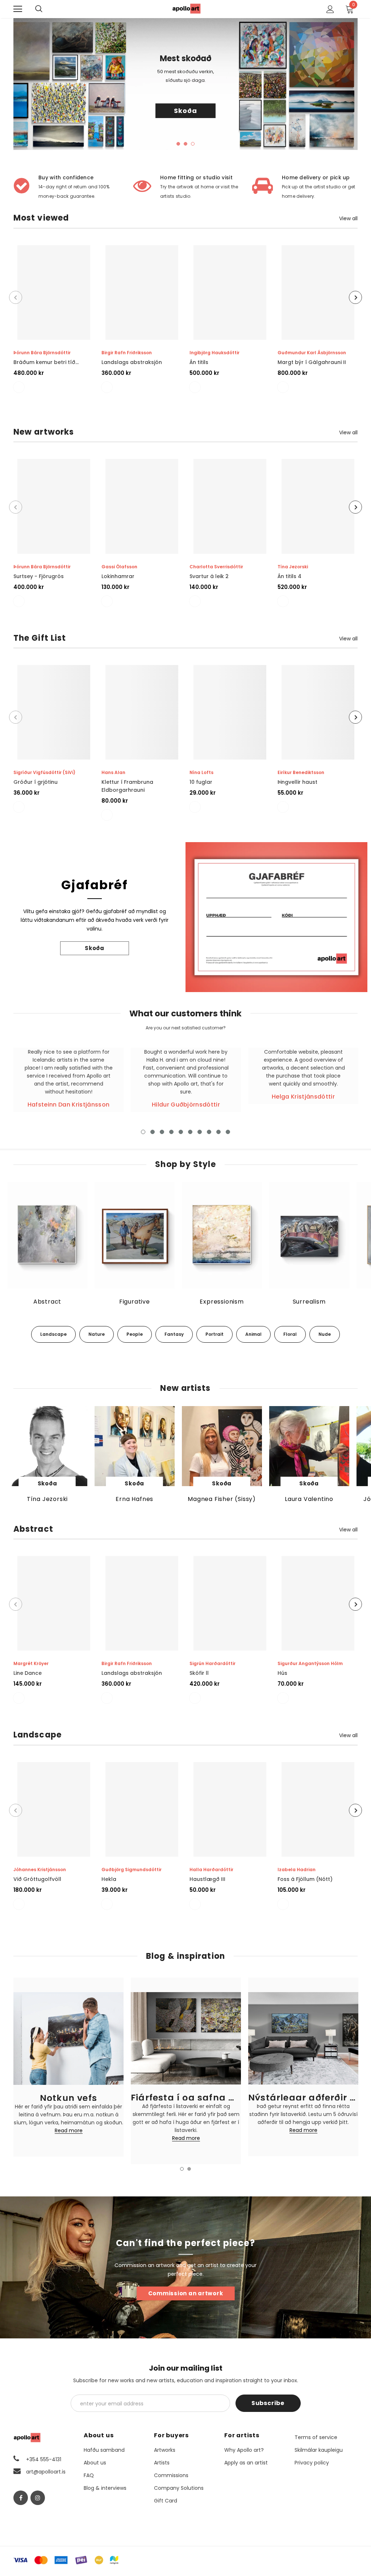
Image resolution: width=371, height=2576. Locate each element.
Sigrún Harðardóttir (212, 1663)
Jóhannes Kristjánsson (40, 1870)
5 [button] (181, 1132)
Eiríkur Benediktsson (301, 772)
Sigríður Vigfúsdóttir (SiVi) (44, 772)
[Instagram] (38, 2498)
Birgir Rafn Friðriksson (127, 353)
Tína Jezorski (293, 567)
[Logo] (187, 9)
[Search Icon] (46, 9)
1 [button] (178, 144)
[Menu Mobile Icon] (18, 9)
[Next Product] (355, 297)
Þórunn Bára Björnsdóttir (42, 353)
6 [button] (190, 1132)
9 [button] (218, 1132)
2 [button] (185, 144)
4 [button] (171, 1132)
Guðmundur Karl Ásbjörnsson (312, 353)
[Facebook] (21, 2498)
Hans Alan (113, 772)
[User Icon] (330, 9)
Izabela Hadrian (297, 1870)
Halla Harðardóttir (211, 1870)
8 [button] (209, 1132)
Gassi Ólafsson (119, 567)
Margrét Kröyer (31, 1663)
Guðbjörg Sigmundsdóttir (132, 1870)
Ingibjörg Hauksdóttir (214, 353)
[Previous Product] (16, 297)
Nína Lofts (201, 772)
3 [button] (193, 144)
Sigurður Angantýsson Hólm (310, 1663)
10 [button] (228, 1132)
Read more (69, 2131)
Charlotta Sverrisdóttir (216, 567)
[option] (185, 84)
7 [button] (200, 1132)
